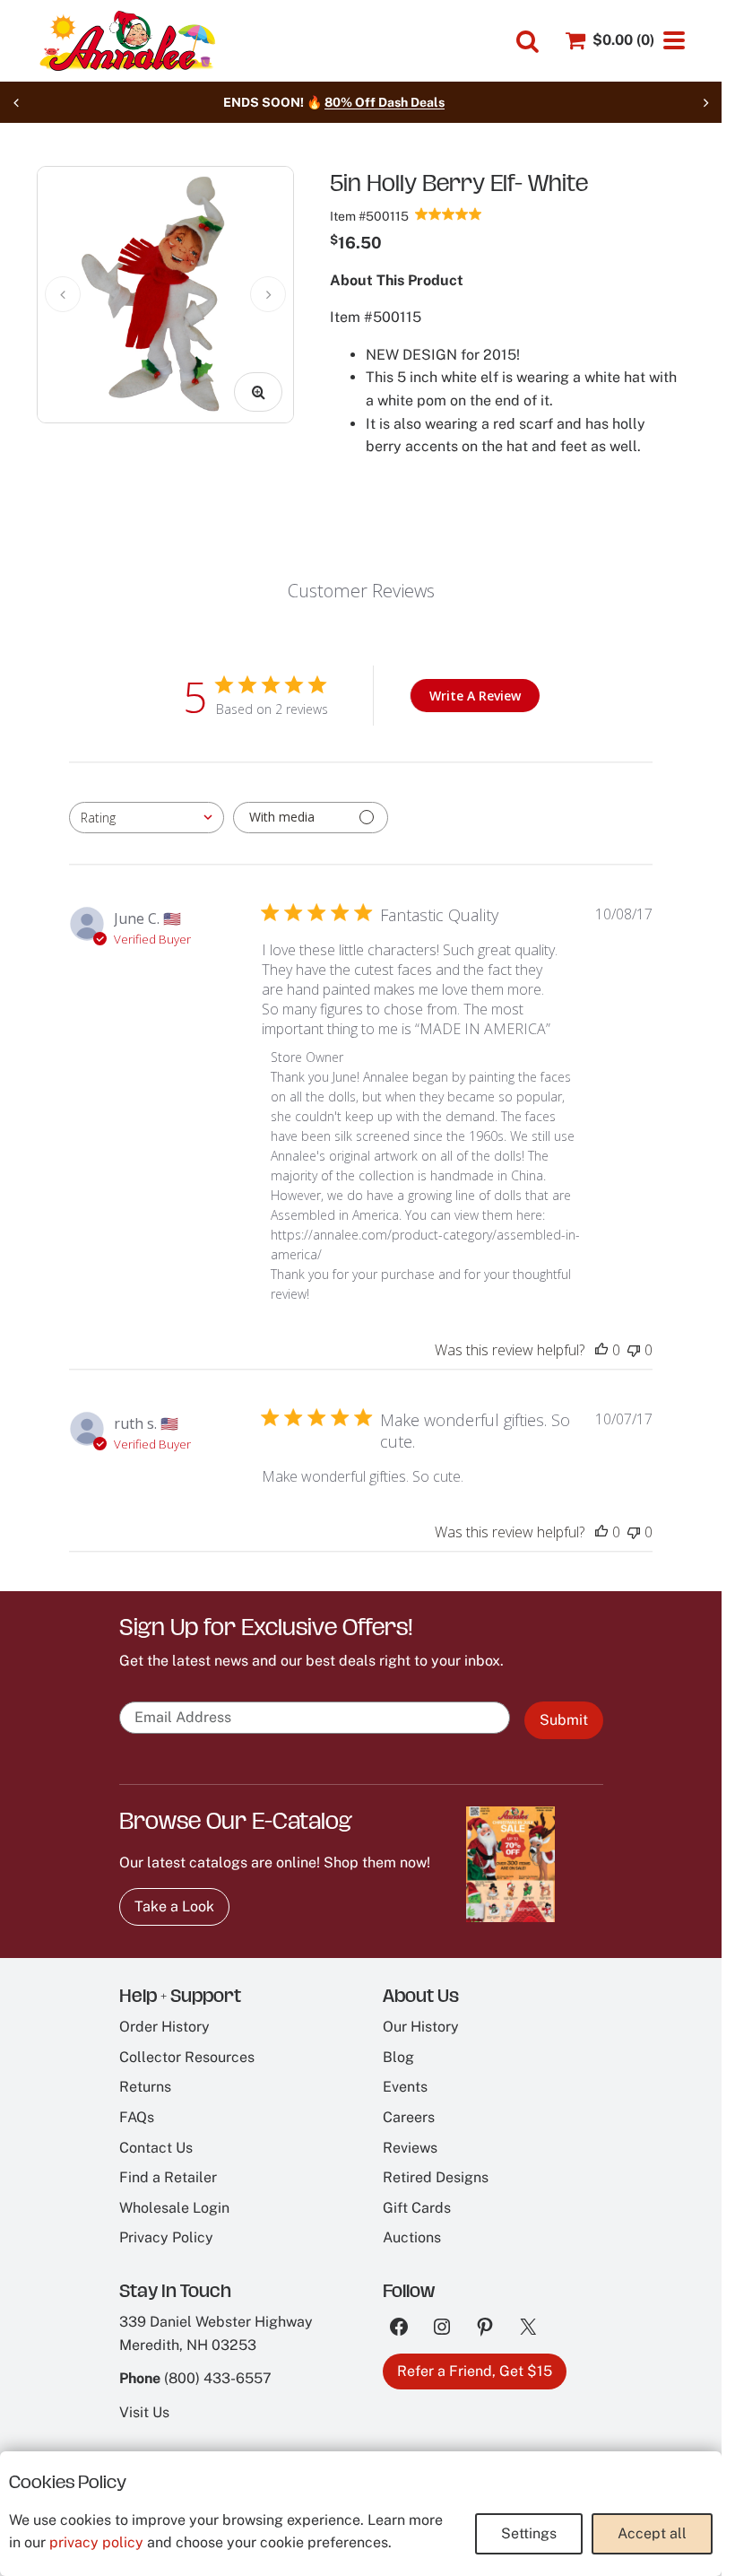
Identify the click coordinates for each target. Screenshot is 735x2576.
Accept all (652, 2533)
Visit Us (144, 2412)
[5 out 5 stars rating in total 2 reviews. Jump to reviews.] (449, 213)
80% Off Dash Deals (411, 102)
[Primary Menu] (674, 40)
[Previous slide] (16, 102)
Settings (529, 2533)
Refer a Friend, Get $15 (475, 2371)
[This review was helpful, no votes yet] (601, 1350)
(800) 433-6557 (218, 2378)
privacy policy (96, 2542)
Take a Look (174, 1906)
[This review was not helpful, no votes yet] (634, 1350)
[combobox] (147, 818)
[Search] (527, 42)
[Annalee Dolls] (126, 41)
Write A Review (475, 696)
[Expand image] (258, 392)
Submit (564, 1720)
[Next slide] (705, 102)
